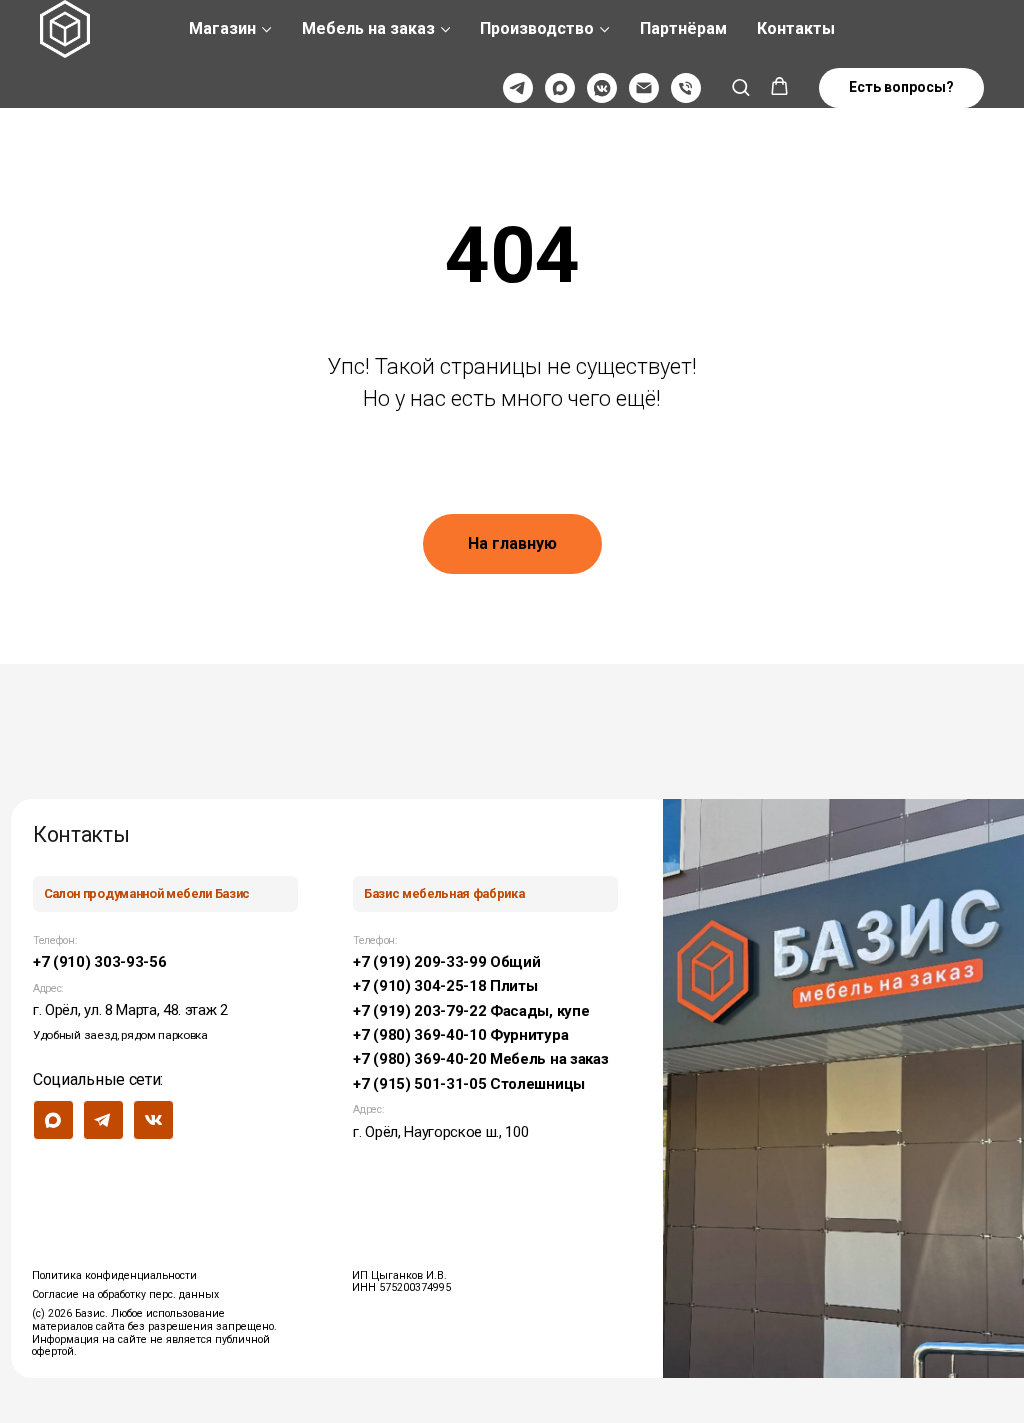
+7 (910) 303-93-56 (99, 962)
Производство (537, 28)
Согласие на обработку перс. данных (125, 1294)
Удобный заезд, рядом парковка (120, 1035)
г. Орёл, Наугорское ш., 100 (440, 1132)
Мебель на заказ (368, 28)
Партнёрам (683, 28)
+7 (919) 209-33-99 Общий (446, 962)
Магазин (222, 28)
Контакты (796, 28)
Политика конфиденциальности (114, 1275)
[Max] (560, 88)
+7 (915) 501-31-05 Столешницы (469, 1084)
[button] (740, 86)
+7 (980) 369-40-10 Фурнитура (460, 1035)
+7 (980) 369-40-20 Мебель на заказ (480, 1059)
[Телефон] (686, 88)
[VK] (602, 88)
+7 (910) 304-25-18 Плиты (445, 986)
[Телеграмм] (518, 88)
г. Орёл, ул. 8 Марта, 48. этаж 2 (130, 1010)
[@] (644, 88)
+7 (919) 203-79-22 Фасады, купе (471, 1011)
